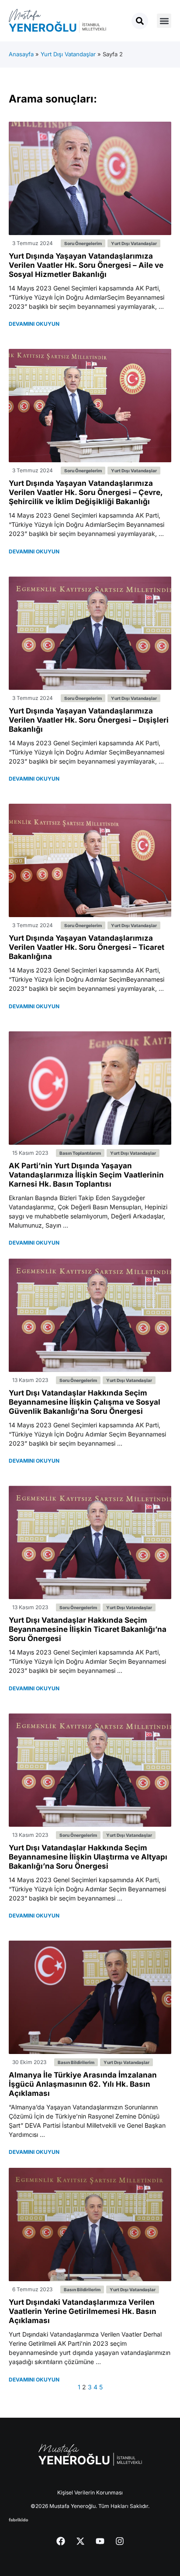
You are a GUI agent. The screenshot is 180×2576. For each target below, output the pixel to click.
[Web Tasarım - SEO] (19, 2519)
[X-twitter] (80, 2541)
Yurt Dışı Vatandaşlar (68, 54)
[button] (164, 21)
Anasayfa (21, 54)
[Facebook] (61, 2541)
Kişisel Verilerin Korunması (90, 2492)
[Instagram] (120, 2541)
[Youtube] (100, 2541)
